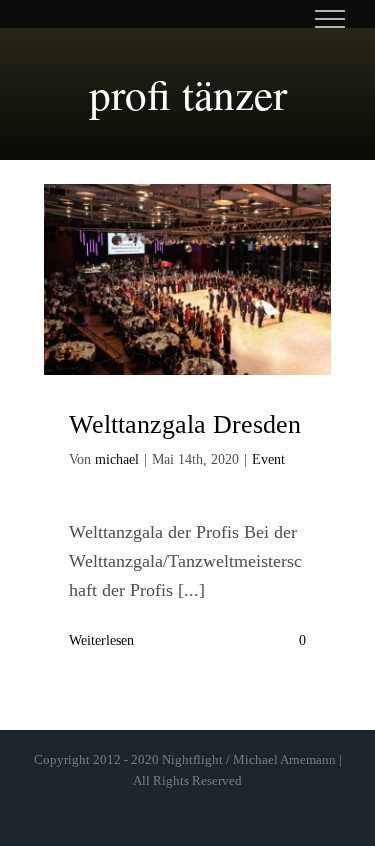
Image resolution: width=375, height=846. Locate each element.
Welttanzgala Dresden (185, 424)
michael (117, 459)
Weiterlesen (101, 640)
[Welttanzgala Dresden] (188, 280)
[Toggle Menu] (330, 19)
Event (268, 459)
